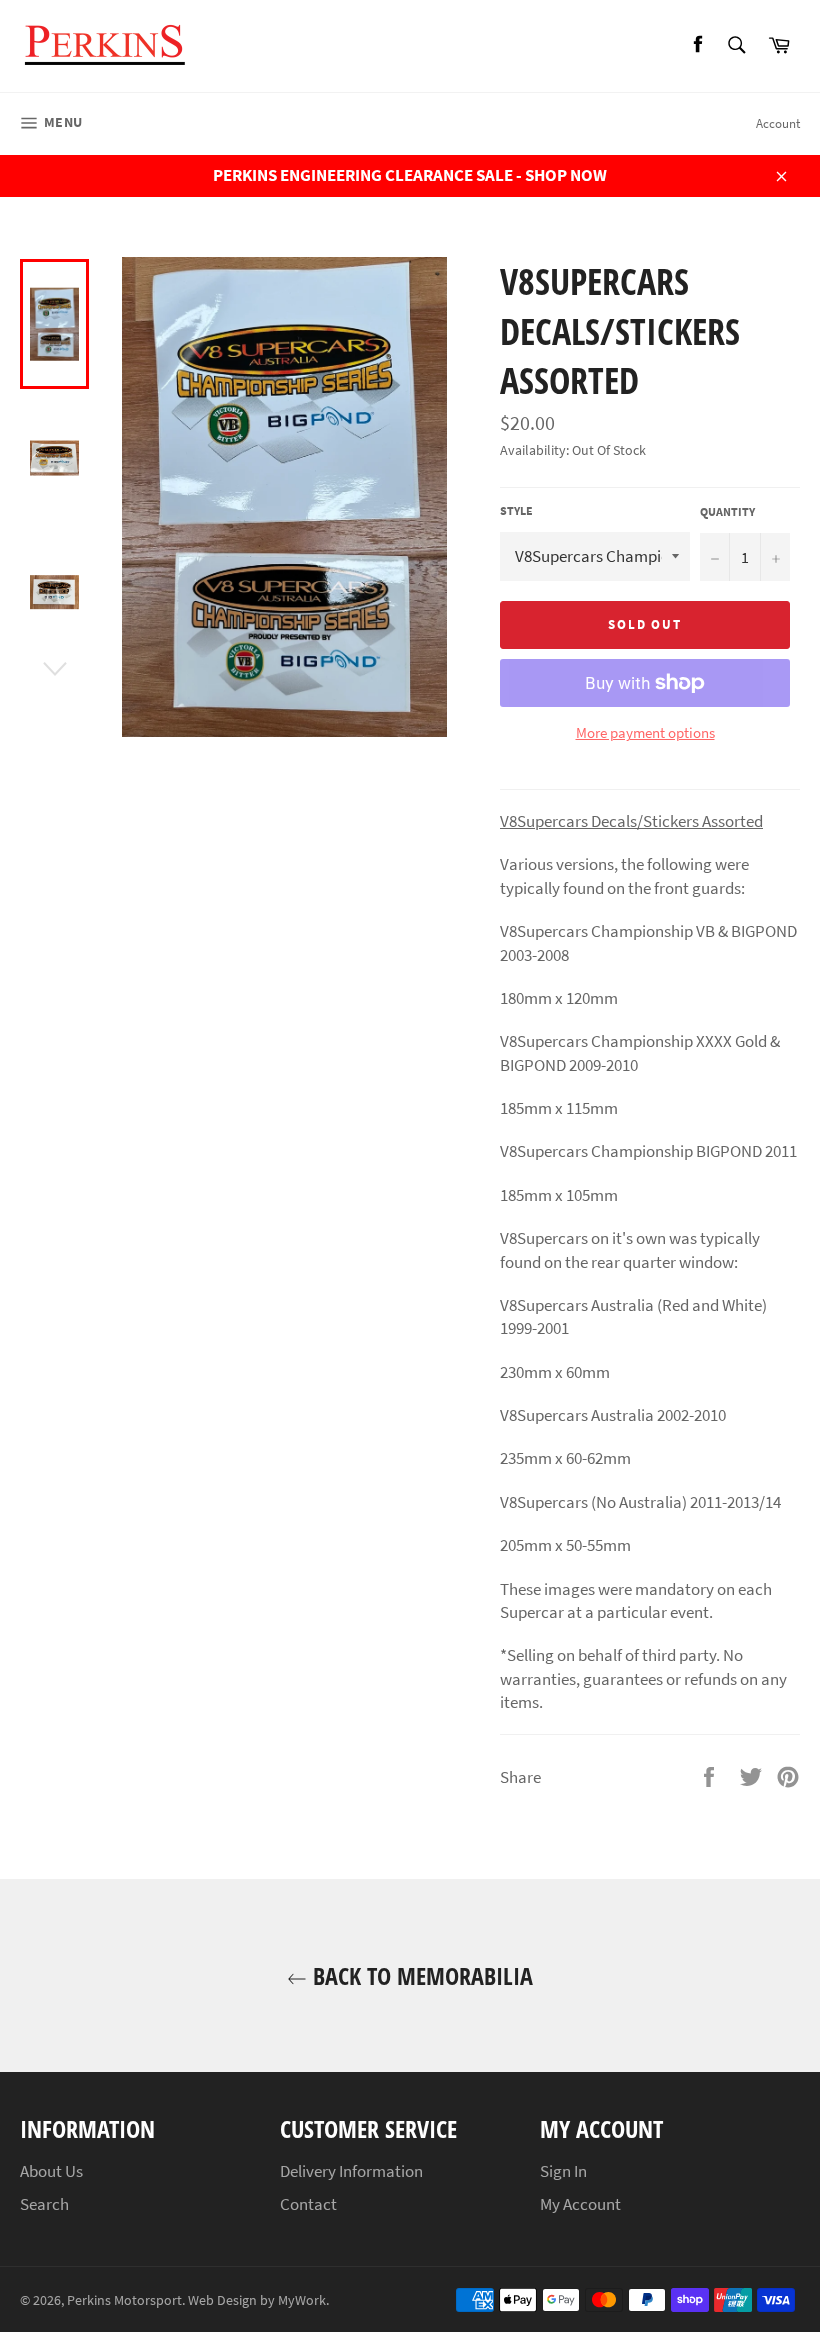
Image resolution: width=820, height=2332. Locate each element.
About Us (51, 2171)
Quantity (727, 511)
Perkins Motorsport (124, 2300)
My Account (580, 2204)
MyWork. (303, 2300)
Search (44, 2204)
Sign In (563, 2171)
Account (778, 123)
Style (516, 510)
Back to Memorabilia (420, 1975)
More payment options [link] (645, 732)
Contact (308, 2204)
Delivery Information (351, 2171)
